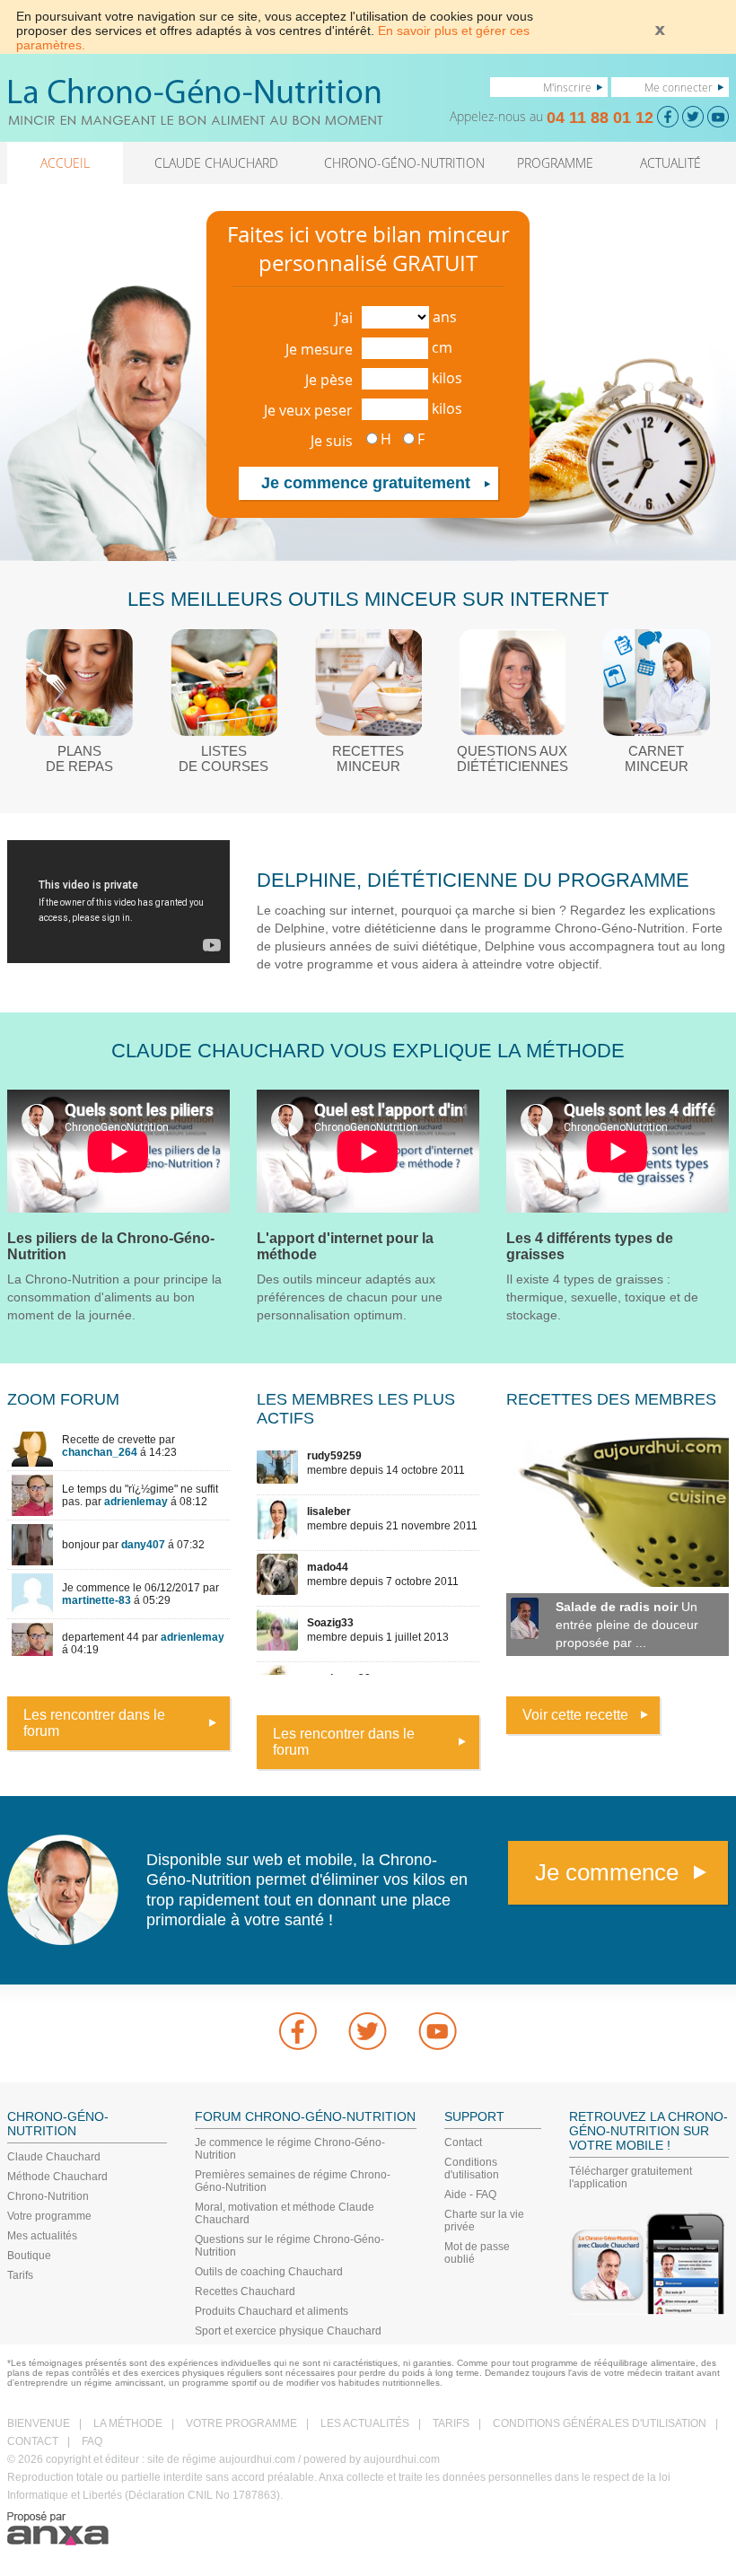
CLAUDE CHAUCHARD (216, 163)
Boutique (29, 2256)
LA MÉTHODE (128, 2423)
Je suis (332, 441)
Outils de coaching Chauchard (269, 2272)
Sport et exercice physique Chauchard (288, 2331)
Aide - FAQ (470, 2195)
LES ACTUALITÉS (365, 2423)
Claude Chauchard (54, 2157)
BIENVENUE (39, 2423)
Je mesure (319, 349)
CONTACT (33, 2441)
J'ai (344, 318)
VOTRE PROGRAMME (241, 2423)
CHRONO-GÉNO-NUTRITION (404, 163)
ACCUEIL (65, 163)
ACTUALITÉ (670, 163)
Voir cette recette (575, 1715)
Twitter (368, 2031)
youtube (438, 2031)
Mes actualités (42, 2236)
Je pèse (329, 380)
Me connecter (679, 87)
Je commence (607, 1872)
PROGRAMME (555, 163)
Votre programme (49, 2216)
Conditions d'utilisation (472, 2169)
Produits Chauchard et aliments (272, 2311)
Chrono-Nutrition (48, 2196)
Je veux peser (308, 410)
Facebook (298, 2031)
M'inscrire (567, 87)
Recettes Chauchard (245, 2291)
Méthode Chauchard (57, 2177)
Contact (463, 2142)
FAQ (92, 2441)
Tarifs (20, 2275)
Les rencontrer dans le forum (94, 1723)
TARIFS (451, 2423)
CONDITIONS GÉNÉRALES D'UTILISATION (600, 2423)
